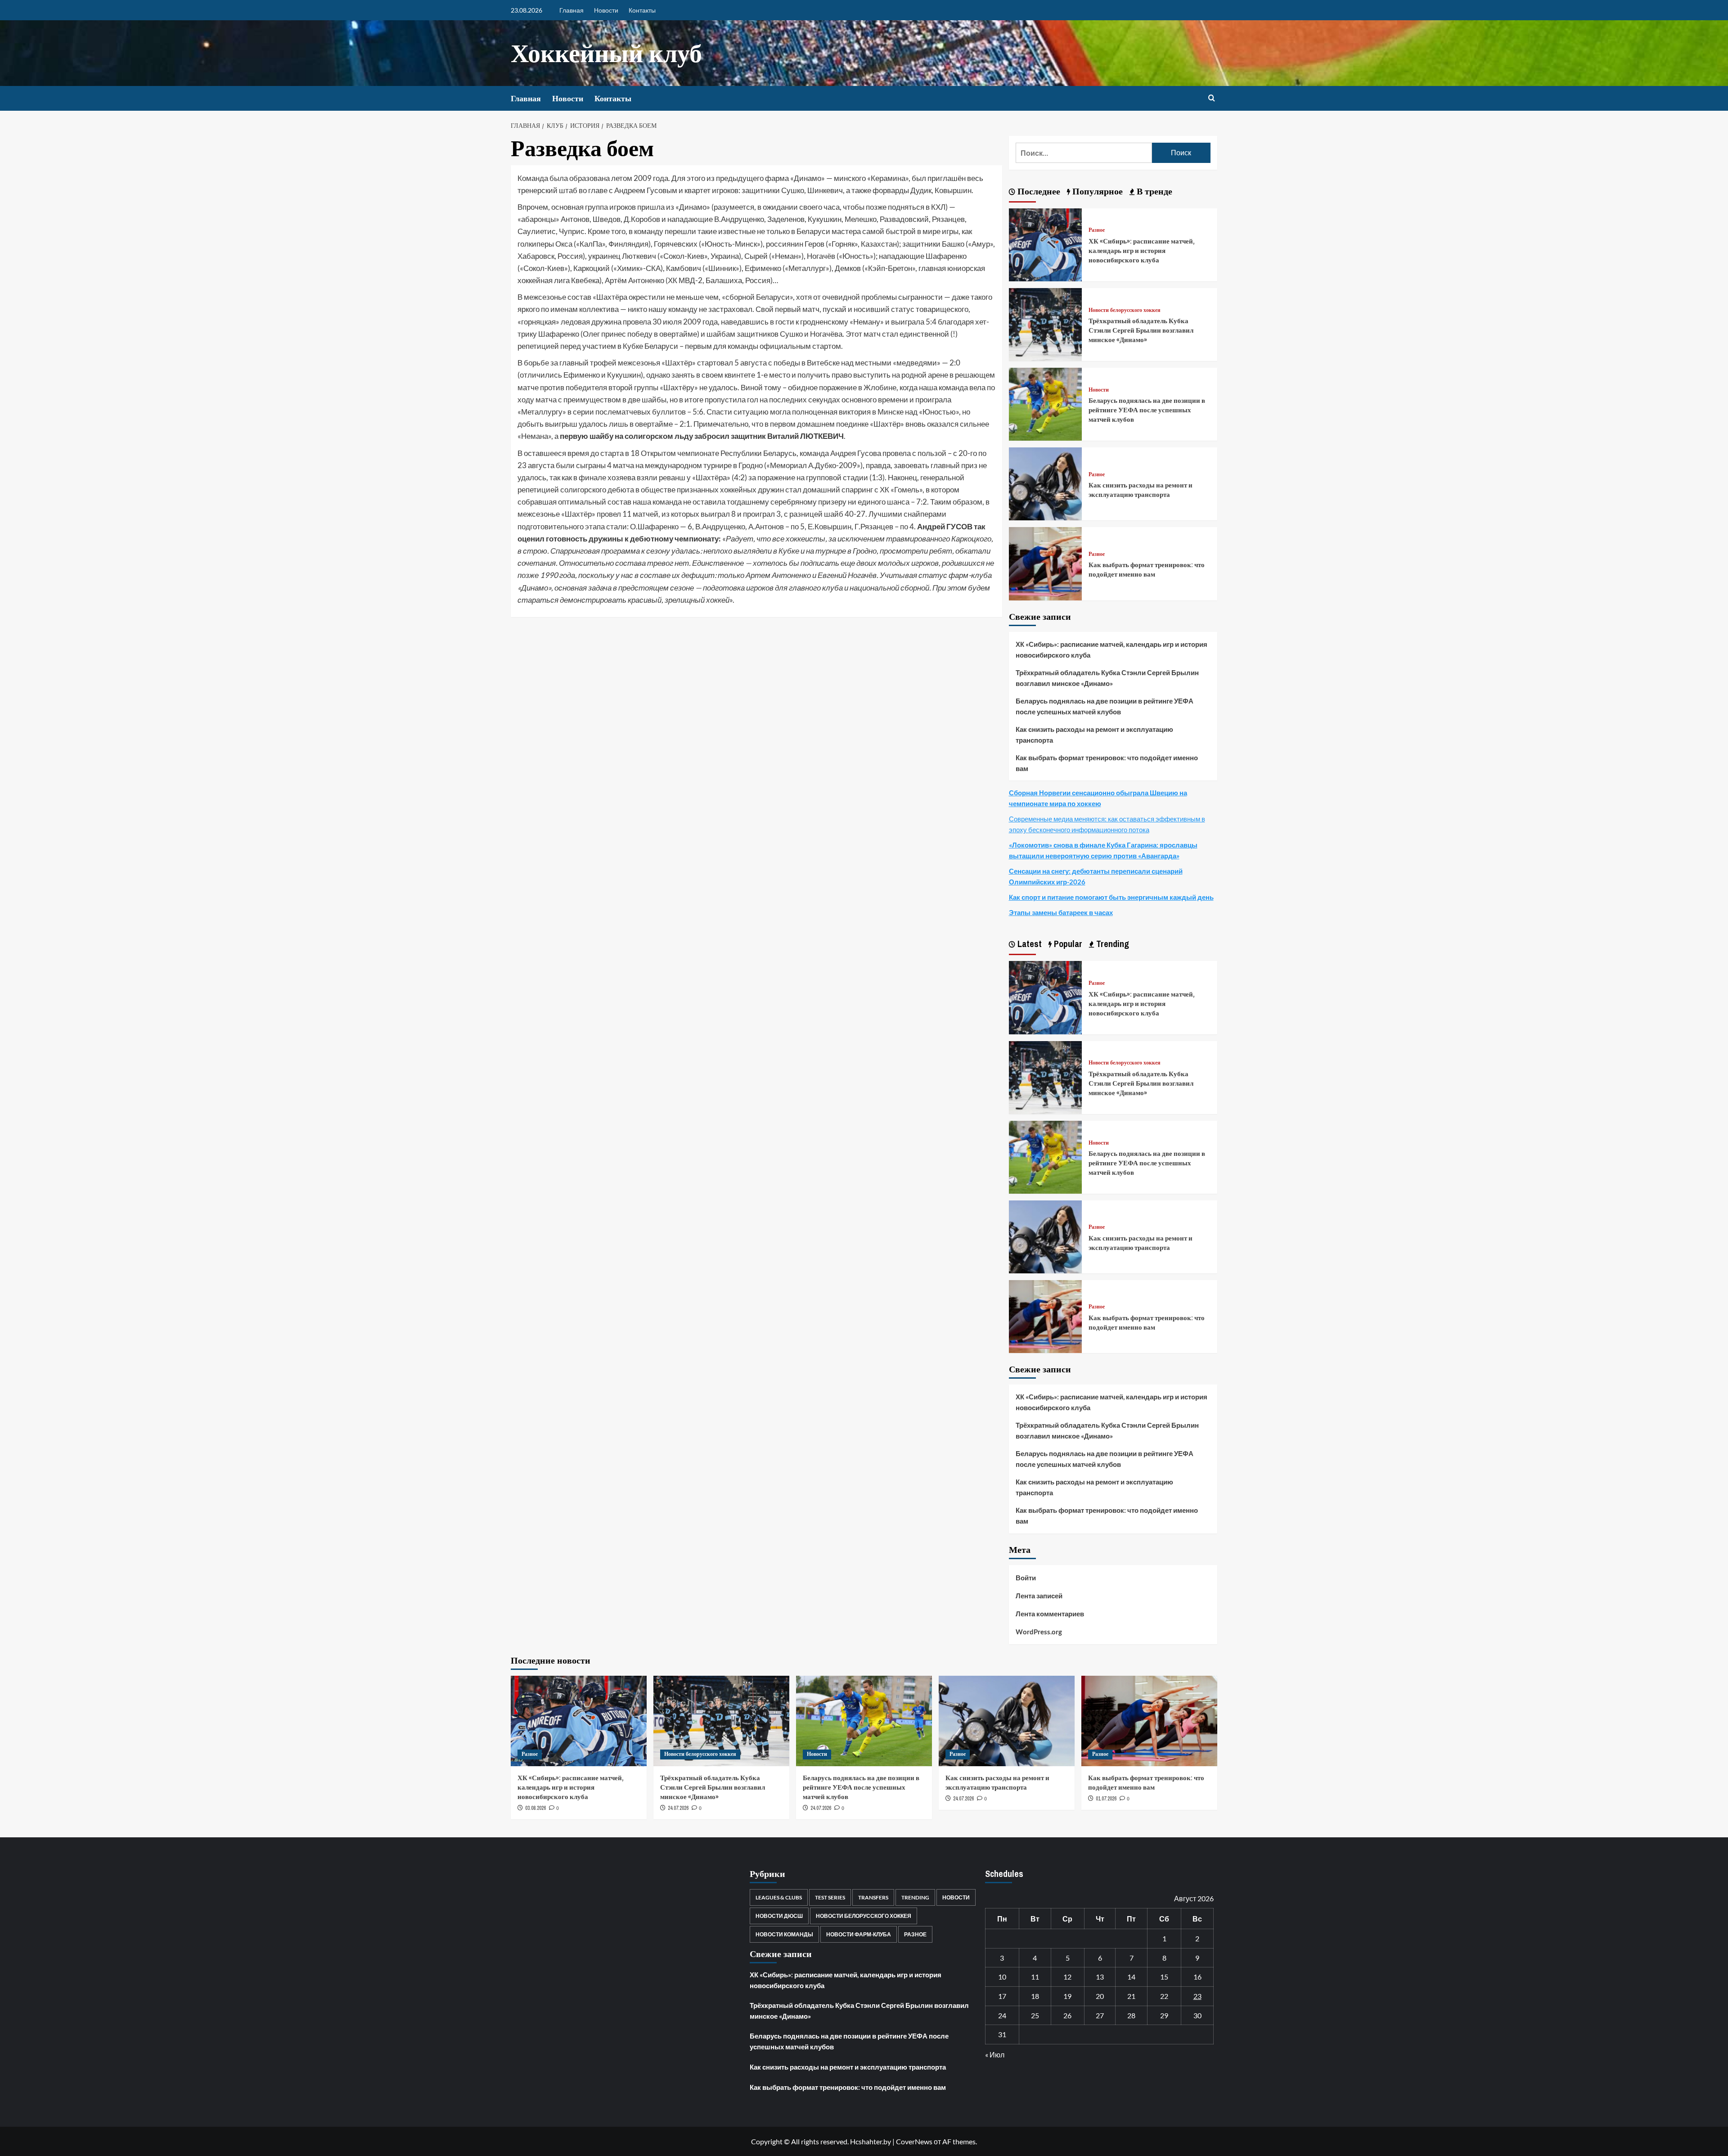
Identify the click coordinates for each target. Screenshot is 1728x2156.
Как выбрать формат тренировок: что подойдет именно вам (1147, 569)
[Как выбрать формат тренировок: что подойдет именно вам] (1045, 563)
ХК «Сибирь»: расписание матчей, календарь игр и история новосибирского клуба (1142, 250)
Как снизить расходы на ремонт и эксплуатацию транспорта (1141, 490)
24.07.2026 (678, 1808)
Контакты (642, 10)
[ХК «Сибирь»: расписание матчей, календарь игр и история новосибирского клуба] (1045, 244)
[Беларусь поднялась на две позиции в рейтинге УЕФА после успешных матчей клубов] (1045, 403)
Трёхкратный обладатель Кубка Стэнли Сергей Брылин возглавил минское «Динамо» (1141, 330)
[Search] (1212, 98)
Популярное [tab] (1096, 191)
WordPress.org (1039, 1632)
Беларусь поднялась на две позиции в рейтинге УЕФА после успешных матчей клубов (1147, 410)
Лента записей (1039, 1596)
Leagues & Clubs (779, 1897)
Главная (571, 10)
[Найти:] (1084, 153)
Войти (1026, 1578)
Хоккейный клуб (606, 53)
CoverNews (914, 2141)
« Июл (995, 2055)
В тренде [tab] (1153, 191)
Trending (915, 1897)
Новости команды (784, 1934)
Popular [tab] (1067, 944)
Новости (606, 10)
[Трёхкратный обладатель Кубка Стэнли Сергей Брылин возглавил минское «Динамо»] (1045, 323)
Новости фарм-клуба (859, 1934)
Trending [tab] (1111, 944)
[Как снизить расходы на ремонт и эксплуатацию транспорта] (1045, 483)
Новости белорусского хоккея (1125, 310)
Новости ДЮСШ (779, 1916)
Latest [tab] (1028, 944)
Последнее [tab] (1038, 191)
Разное (1097, 230)
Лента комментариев (1050, 1614)
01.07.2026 (1106, 1799)
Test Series (830, 1897)
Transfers (873, 1897)
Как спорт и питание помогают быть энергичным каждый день (1111, 897)
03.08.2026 (535, 1808)
